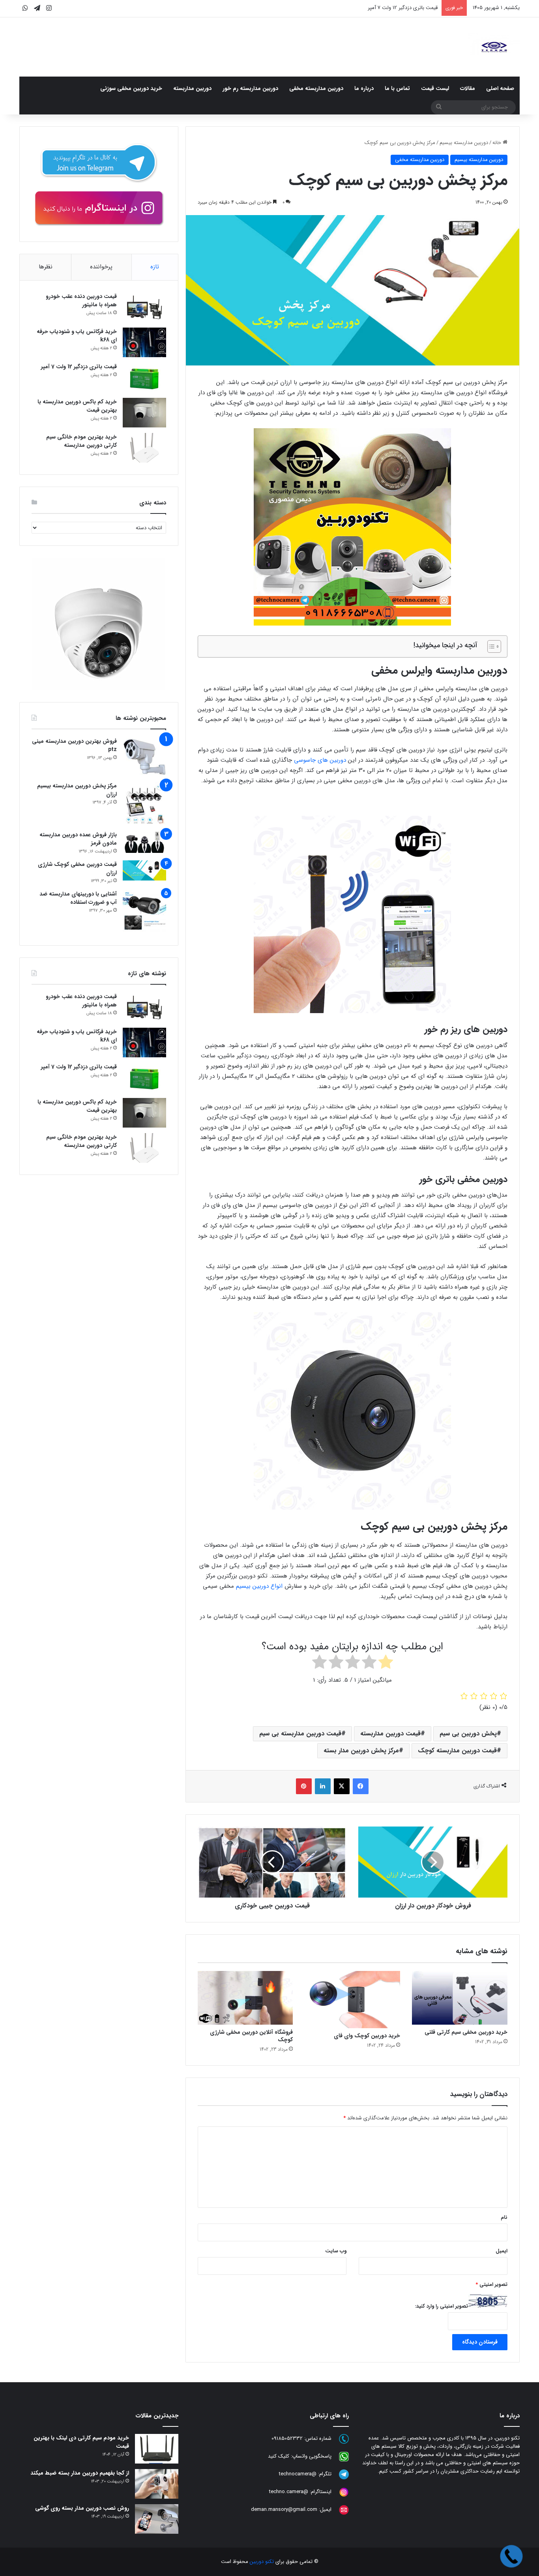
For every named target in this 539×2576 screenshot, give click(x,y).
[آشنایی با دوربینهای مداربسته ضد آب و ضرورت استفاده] (144, 912)
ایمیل (502, 2251)
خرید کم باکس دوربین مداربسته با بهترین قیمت (77, 406)
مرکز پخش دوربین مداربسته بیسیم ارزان (77, 790)
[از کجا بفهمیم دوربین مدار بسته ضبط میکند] (157, 2484)
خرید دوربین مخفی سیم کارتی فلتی (466, 2032)
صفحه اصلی (500, 88)
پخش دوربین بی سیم (468, 1734)
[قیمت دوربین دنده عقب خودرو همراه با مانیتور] (144, 307)
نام (504, 2217)
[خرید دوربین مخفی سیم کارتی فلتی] (460, 1998)
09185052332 (287, 2439)
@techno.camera (289, 2492)
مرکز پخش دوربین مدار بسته (361, 1751)
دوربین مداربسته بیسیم (464, 143)
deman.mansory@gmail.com (284, 2510)
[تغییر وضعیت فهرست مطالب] (490, 646)
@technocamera (298, 2474)
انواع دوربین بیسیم (259, 1586)
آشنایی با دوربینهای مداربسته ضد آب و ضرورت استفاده (78, 898)
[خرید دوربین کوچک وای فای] (352, 2000)
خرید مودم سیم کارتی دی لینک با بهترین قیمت (81, 2442)
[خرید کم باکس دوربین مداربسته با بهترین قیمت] (144, 413)
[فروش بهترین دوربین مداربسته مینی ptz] (144, 757)
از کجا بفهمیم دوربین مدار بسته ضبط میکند (80, 2473)
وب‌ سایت (336, 2251)
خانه (498, 143)
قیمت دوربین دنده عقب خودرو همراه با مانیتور (81, 301)
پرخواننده (101, 267)
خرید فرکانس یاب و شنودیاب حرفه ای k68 (77, 336)
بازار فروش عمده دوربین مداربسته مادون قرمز (78, 839)
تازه (155, 267)
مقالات (468, 88)
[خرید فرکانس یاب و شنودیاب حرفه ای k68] (144, 342)
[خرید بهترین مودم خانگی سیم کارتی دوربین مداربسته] (144, 448)
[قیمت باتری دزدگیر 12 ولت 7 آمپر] (144, 378)
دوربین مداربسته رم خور (250, 88)
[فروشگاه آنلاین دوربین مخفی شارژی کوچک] (245, 1998)
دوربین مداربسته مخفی (316, 88)
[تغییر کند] (494, 47)
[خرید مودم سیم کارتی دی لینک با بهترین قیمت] (157, 2449)
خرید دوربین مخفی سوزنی (131, 88)
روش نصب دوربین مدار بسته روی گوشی (82, 2508)
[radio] (386, 1664)
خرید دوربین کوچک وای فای (367, 2036)
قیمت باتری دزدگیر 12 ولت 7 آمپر (79, 367)
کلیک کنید (279, 2457)
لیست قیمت (435, 88)
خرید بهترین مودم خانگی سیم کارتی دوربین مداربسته (81, 441)
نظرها (46, 267)
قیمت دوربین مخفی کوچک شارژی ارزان (77, 868)
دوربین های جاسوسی (320, 760)
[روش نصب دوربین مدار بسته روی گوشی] (157, 2519)
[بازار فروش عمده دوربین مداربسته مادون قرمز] (144, 842)
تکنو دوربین (262, 2562)
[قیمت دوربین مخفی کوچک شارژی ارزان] (144, 870)
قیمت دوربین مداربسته (390, 1734)
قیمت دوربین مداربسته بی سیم (300, 1734)
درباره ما (364, 88)
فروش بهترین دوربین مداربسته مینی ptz (74, 745)
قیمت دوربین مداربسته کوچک (457, 1751)
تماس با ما (397, 88)
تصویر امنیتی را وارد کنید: (442, 2306)
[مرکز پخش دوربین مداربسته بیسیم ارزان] (144, 804)
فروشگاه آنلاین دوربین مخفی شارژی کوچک (251, 2036)
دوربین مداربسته (192, 88)
